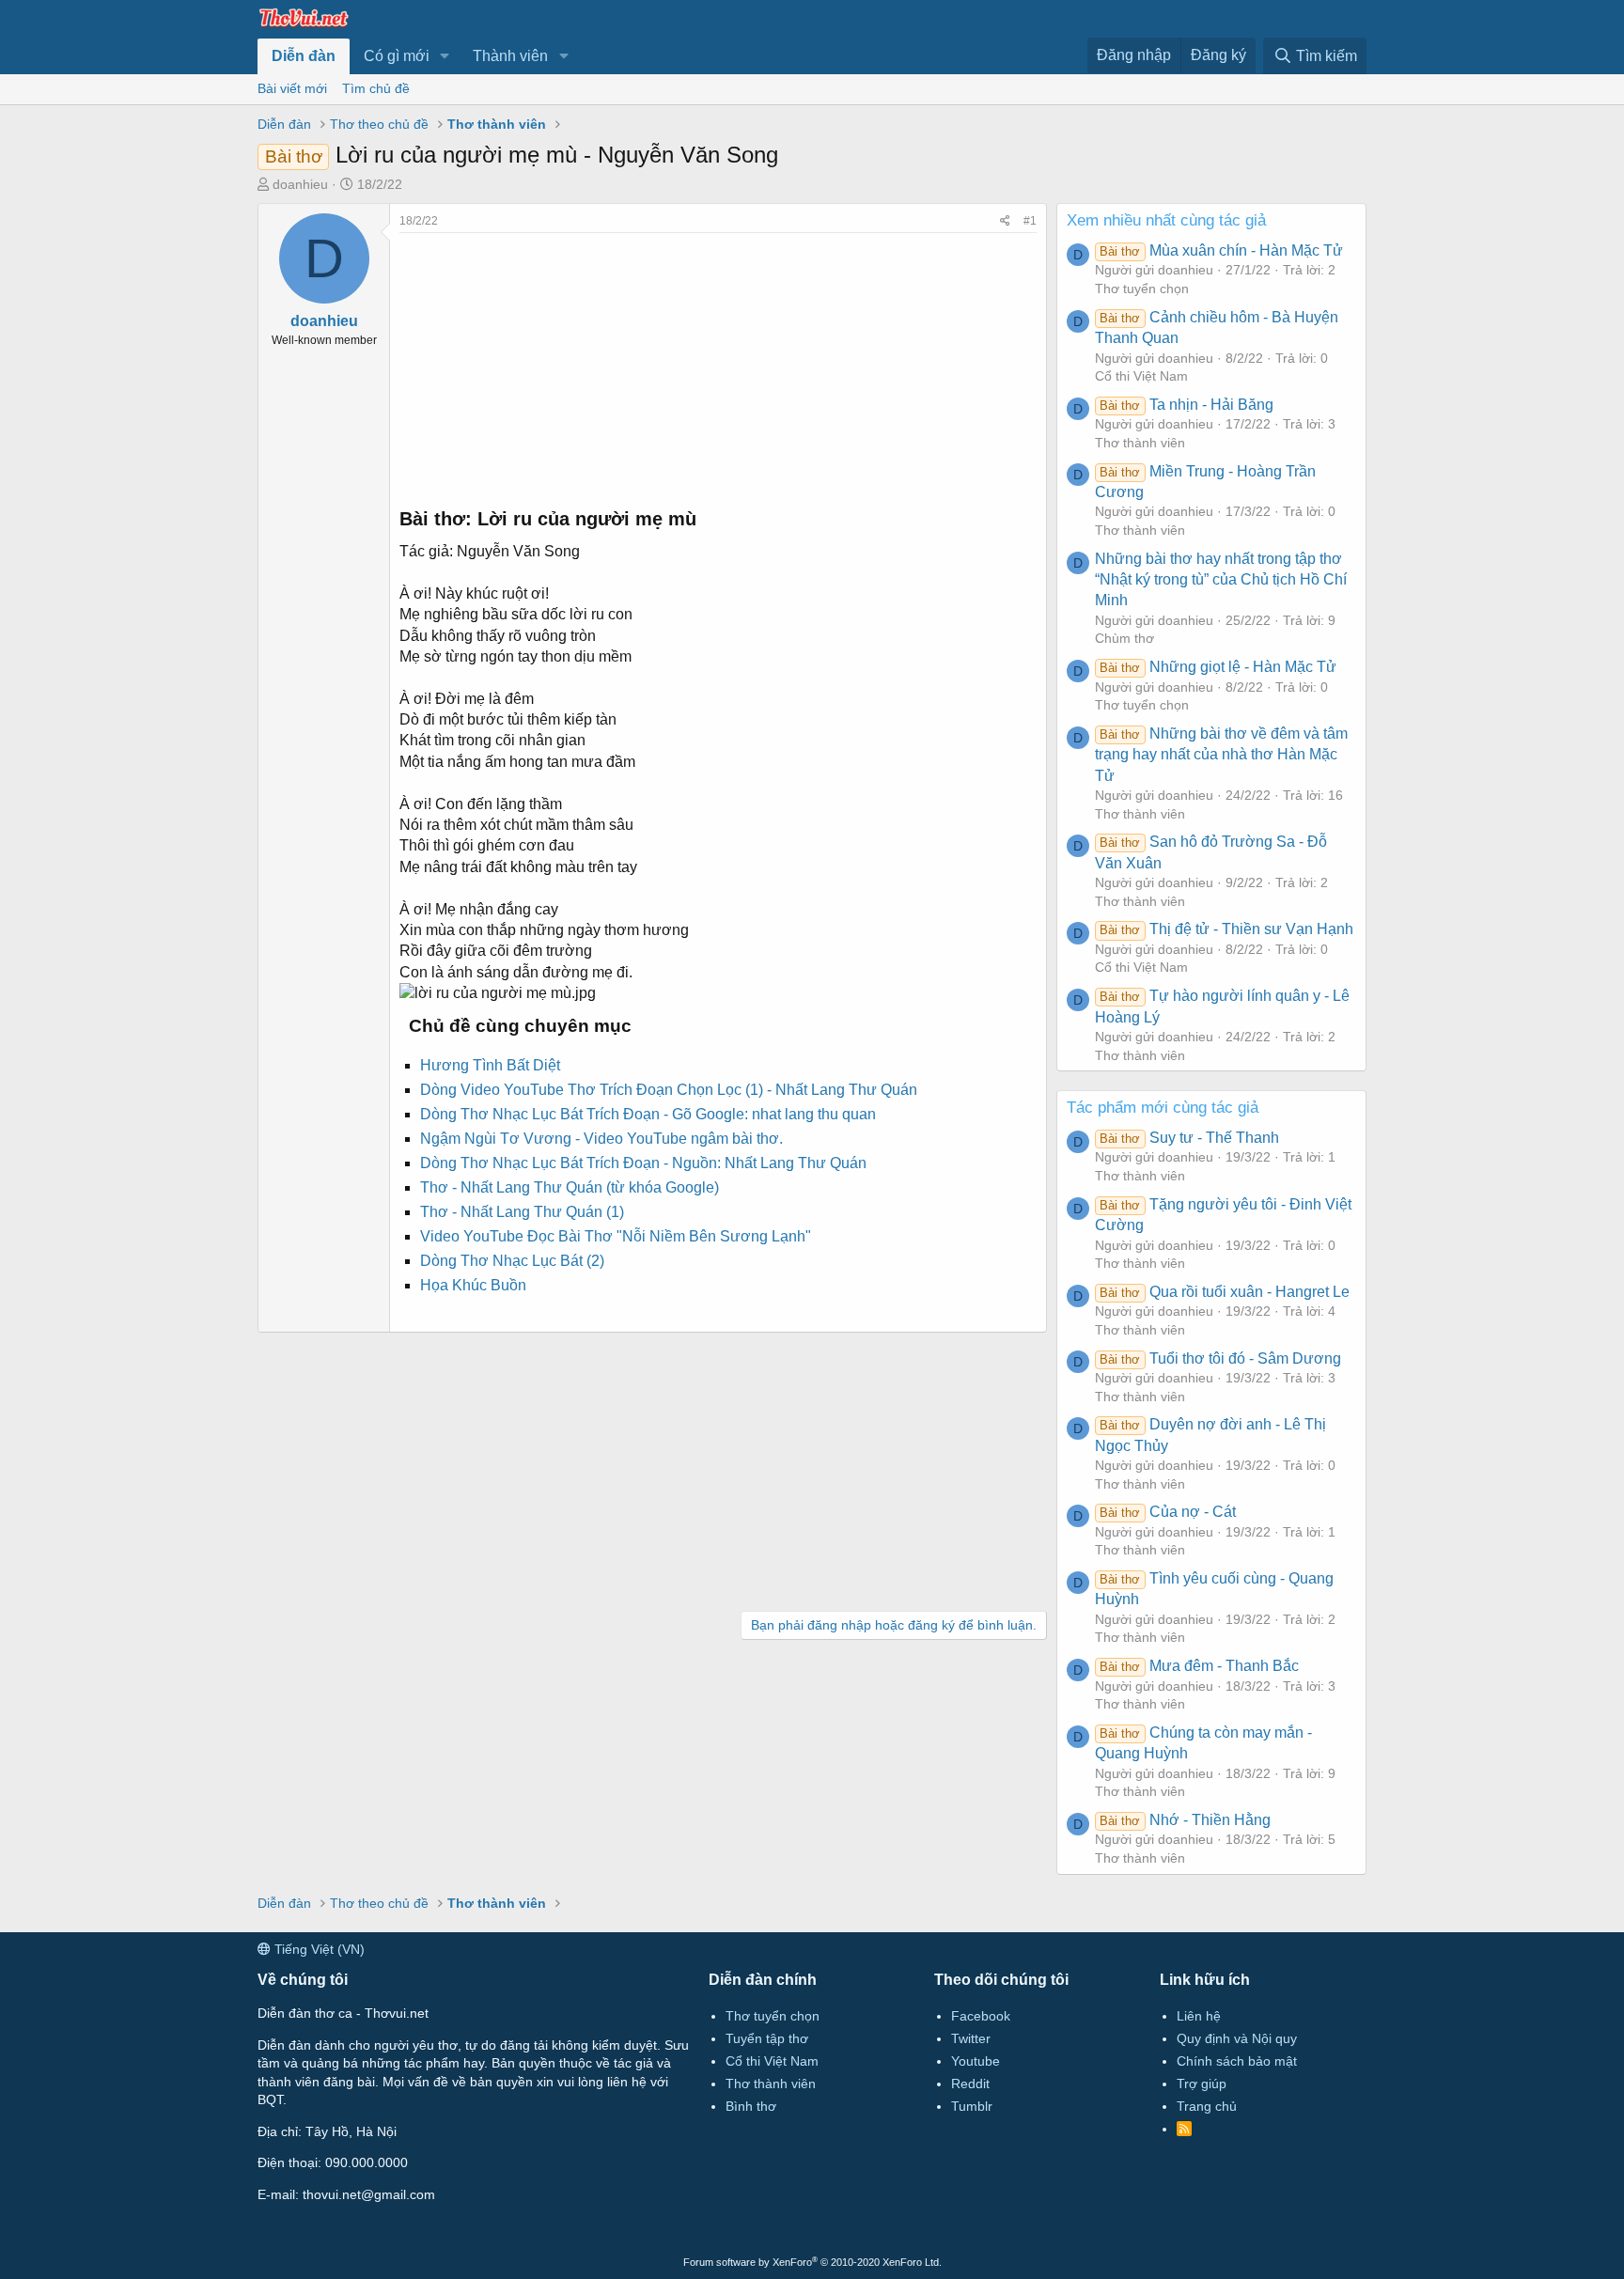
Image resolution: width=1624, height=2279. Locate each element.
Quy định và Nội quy (1237, 2038)
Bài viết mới (292, 88)
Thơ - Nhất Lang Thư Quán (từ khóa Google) (570, 1187)
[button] (445, 56)
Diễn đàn (304, 56)
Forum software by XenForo (812, 2262)
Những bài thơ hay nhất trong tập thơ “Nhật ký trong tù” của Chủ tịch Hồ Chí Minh (1221, 580)
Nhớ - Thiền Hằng (1185, 1820)
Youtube (976, 2061)
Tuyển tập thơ (767, 2038)
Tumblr (972, 2106)
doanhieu (300, 184)
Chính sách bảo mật (1237, 2061)
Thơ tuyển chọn (1142, 289)
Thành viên (510, 56)
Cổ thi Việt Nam (1141, 376)
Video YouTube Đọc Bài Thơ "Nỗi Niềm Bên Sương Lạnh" (616, 1236)
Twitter (971, 2038)
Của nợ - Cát (1167, 1512)
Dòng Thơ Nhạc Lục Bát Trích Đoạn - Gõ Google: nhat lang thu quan (648, 1114)
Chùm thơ (1124, 638)
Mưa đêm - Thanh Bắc (1199, 1666)
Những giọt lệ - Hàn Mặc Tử (1218, 667)
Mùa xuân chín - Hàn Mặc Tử (1221, 250)
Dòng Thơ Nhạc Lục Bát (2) (512, 1261)
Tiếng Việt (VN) (318, 1949)
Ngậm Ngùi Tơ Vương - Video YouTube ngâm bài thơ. (601, 1139)
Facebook (981, 2016)
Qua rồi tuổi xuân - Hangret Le (1224, 1292)
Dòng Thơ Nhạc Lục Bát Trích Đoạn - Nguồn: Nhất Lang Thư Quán (643, 1163)
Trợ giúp (1202, 2084)
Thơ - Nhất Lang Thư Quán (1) (522, 1212)
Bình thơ (751, 2106)
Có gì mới (397, 56)
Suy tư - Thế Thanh (1189, 1138)
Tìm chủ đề (376, 88)
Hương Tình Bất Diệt (490, 1065)
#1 (1030, 221)
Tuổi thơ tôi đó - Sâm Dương (1220, 1358)
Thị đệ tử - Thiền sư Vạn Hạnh (1226, 929)
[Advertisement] (718, 365)
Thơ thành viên (1140, 443)
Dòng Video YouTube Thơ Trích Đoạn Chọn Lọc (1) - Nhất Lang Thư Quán (669, 1090)
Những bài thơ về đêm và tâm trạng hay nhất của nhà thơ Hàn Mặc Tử (1221, 755)
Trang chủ (1207, 2106)
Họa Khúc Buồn (473, 1285)
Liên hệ (1199, 2016)
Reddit (970, 2084)
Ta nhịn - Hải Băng (1186, 405)
